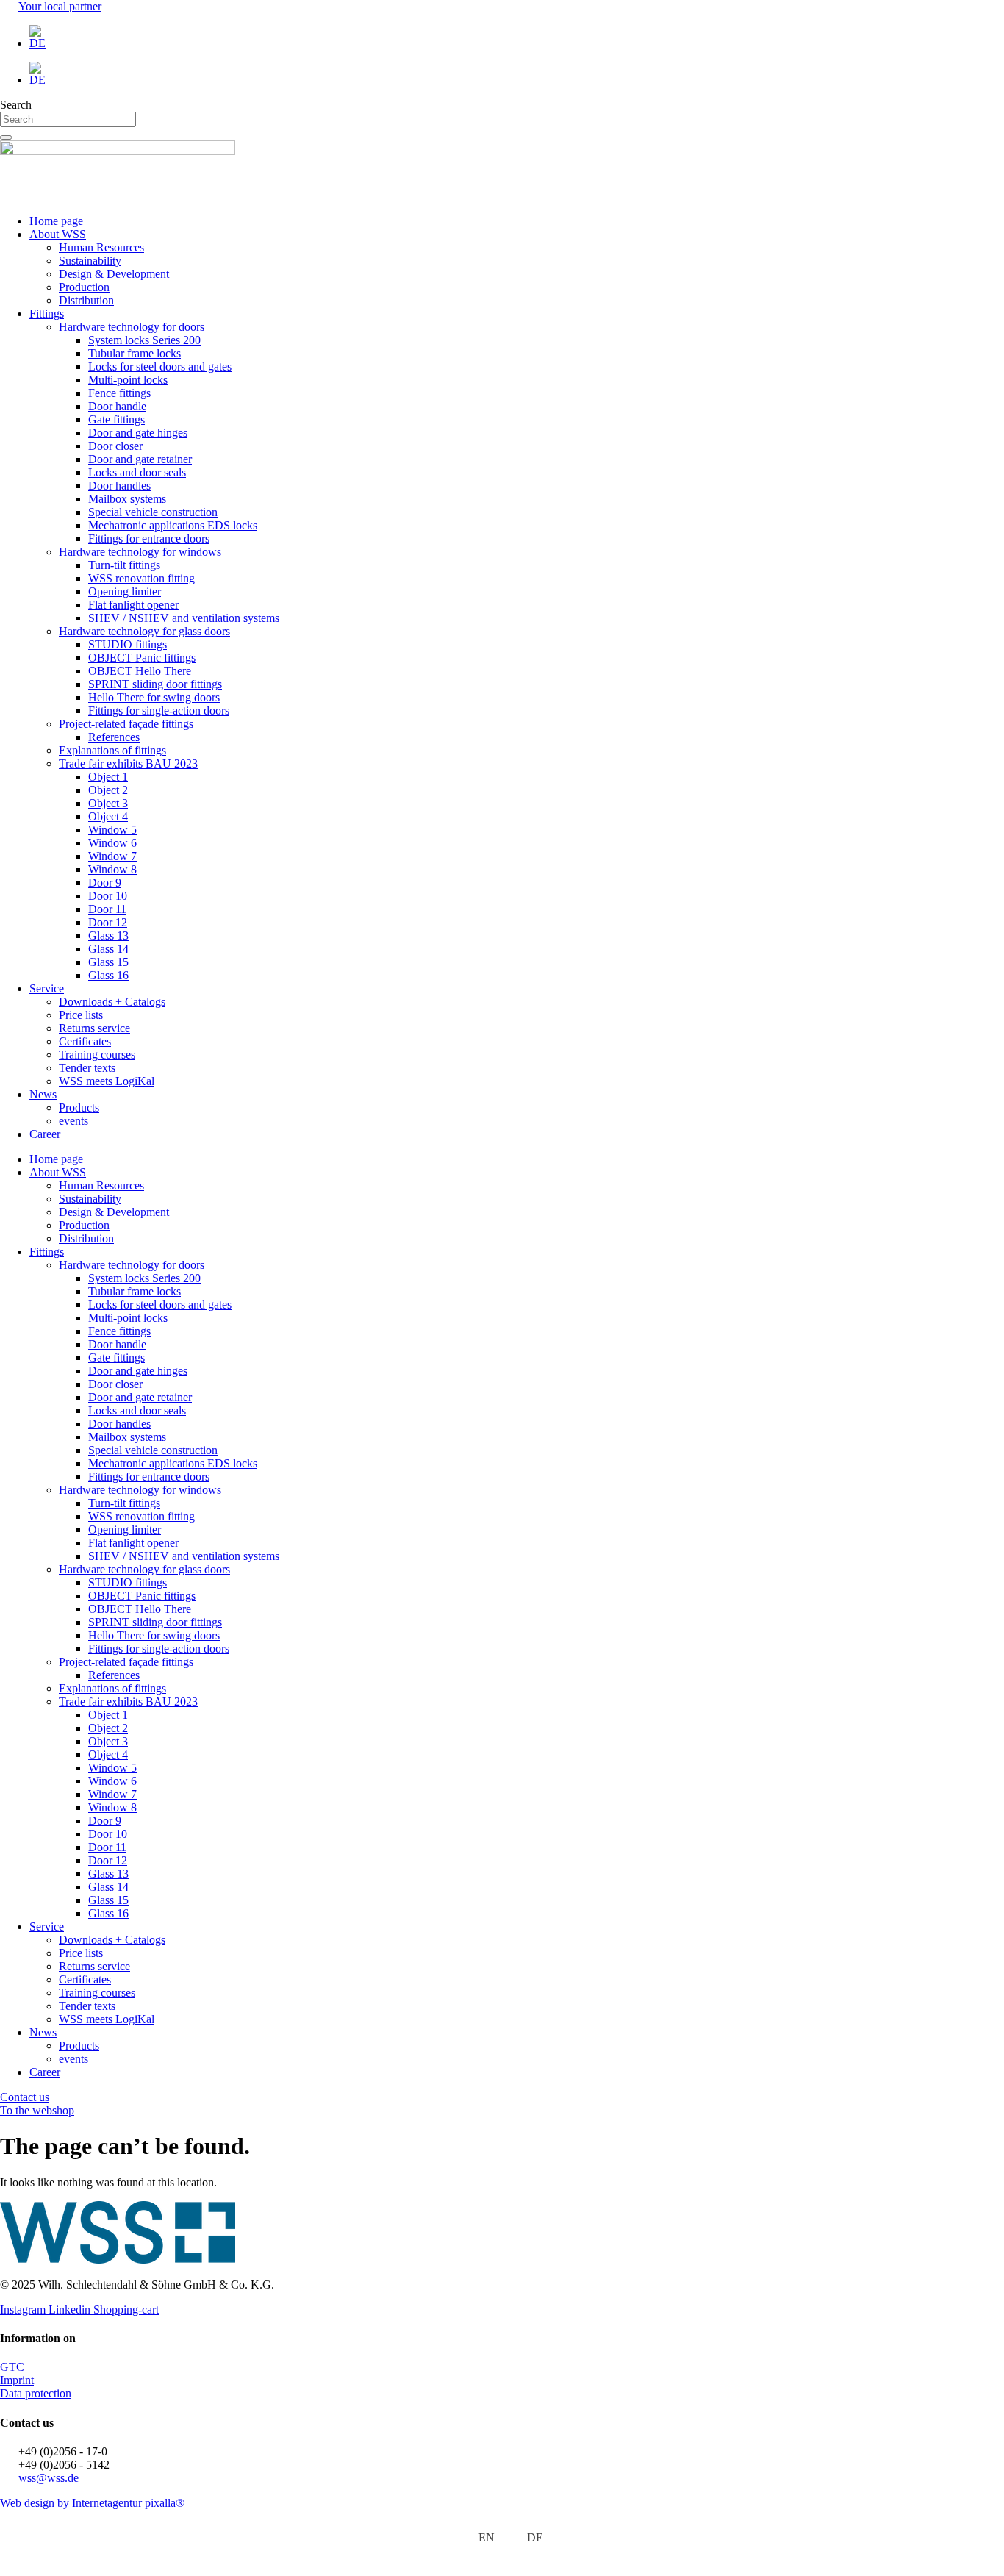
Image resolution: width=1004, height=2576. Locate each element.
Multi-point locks (128, 380)
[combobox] (68, 119)
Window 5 (112, 830)
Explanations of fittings (112, 750)
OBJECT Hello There (140, 671)
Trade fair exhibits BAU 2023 (128, 763)
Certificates (85, 1041)
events (73, 1121)
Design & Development (114, 274)
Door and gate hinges (138, 433)
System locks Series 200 (144, 340)
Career (45, 1134)
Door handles (119, 486)
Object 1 (108, 777)
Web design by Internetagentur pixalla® (92, 2503)
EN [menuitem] (487, 2537)
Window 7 (112, 856)
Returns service (94, 1028)
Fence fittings (119, 393)
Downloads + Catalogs (112, 1002)
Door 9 (105, 883)
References (114, 737)
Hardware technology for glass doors (144, 631)
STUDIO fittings (128, 644)
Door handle (117, 406)
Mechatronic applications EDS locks (173, 525)
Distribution (86, 300)
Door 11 (107, 909)
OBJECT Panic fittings (142, 658)
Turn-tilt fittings (124, 565)
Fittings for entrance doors (149, 539)
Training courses (97, 1055)
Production (84, 287)
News (43, 1094)
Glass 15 (108, 962)
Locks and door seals (137, 472)
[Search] (6, 137)
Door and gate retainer (140, 459)
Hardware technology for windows (140, 552)
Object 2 (108, 790)
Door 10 (108, 896)
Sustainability (90, 261)
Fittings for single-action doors (159, 711)
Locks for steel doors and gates (160, 366)
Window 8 (112, 869)
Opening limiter (125, 591)
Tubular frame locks (135, 353)
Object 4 (108, 816)
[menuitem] (517, 37)
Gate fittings (116, 419)
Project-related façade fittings (126, 724)
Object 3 (108, 803)
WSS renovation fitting (141, 578)
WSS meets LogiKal (107, 1081)
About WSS (58, 234)
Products (79, 1108)
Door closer (115, 446)
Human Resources (101, 247)
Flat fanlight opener (133, 605)
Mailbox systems (127, 499)
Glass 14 (108, 949)
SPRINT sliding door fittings (155, 684)
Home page (56, 221)
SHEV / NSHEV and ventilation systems (184, 618)
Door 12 (108, 922)
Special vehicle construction (153, 512)
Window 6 (112, 843)
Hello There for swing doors (154, 697)
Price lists (81, 1015)
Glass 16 (108, 975)
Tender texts (87, 1068)
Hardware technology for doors (132, 327)
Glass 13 (108, 935)
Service (47, 988)
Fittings (47, 314)
